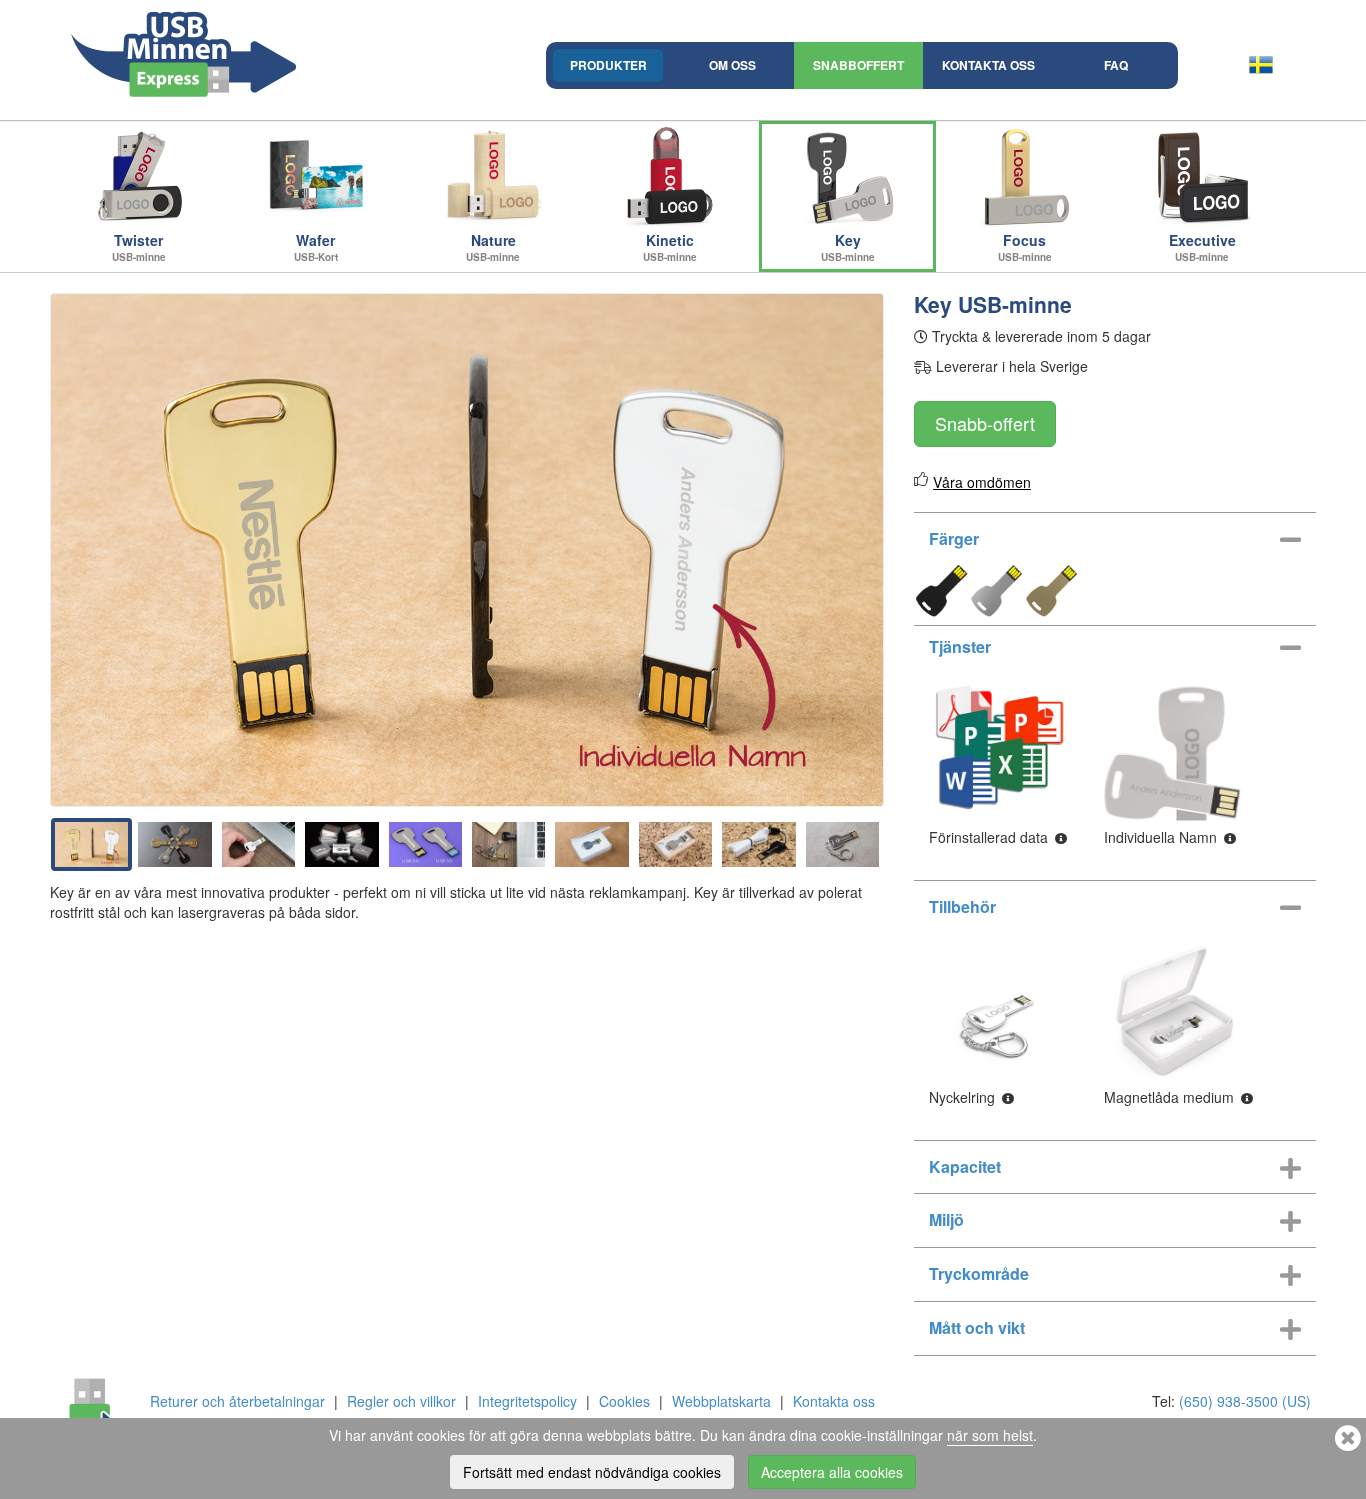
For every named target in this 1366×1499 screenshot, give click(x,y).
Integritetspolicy (527, 1401)
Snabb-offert (985, 423)
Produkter (608, 65)
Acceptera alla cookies (832, 1472)
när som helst (990, 1435)
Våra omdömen (982, 482)
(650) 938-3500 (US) (1245, 1401)
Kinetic (670, 247)
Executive (1202, 247)
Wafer (316, 247)
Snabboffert (858, 65)
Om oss (732, 65)
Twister (139, 247)
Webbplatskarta (721, 1401)
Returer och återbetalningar (237, 1401)
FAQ (1116, 65)
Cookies (624, 1401)
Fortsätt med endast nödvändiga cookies (592, 1472)
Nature (493, 247)
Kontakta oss (988, 65)
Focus (1025, 247)
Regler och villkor (401, 1401)
